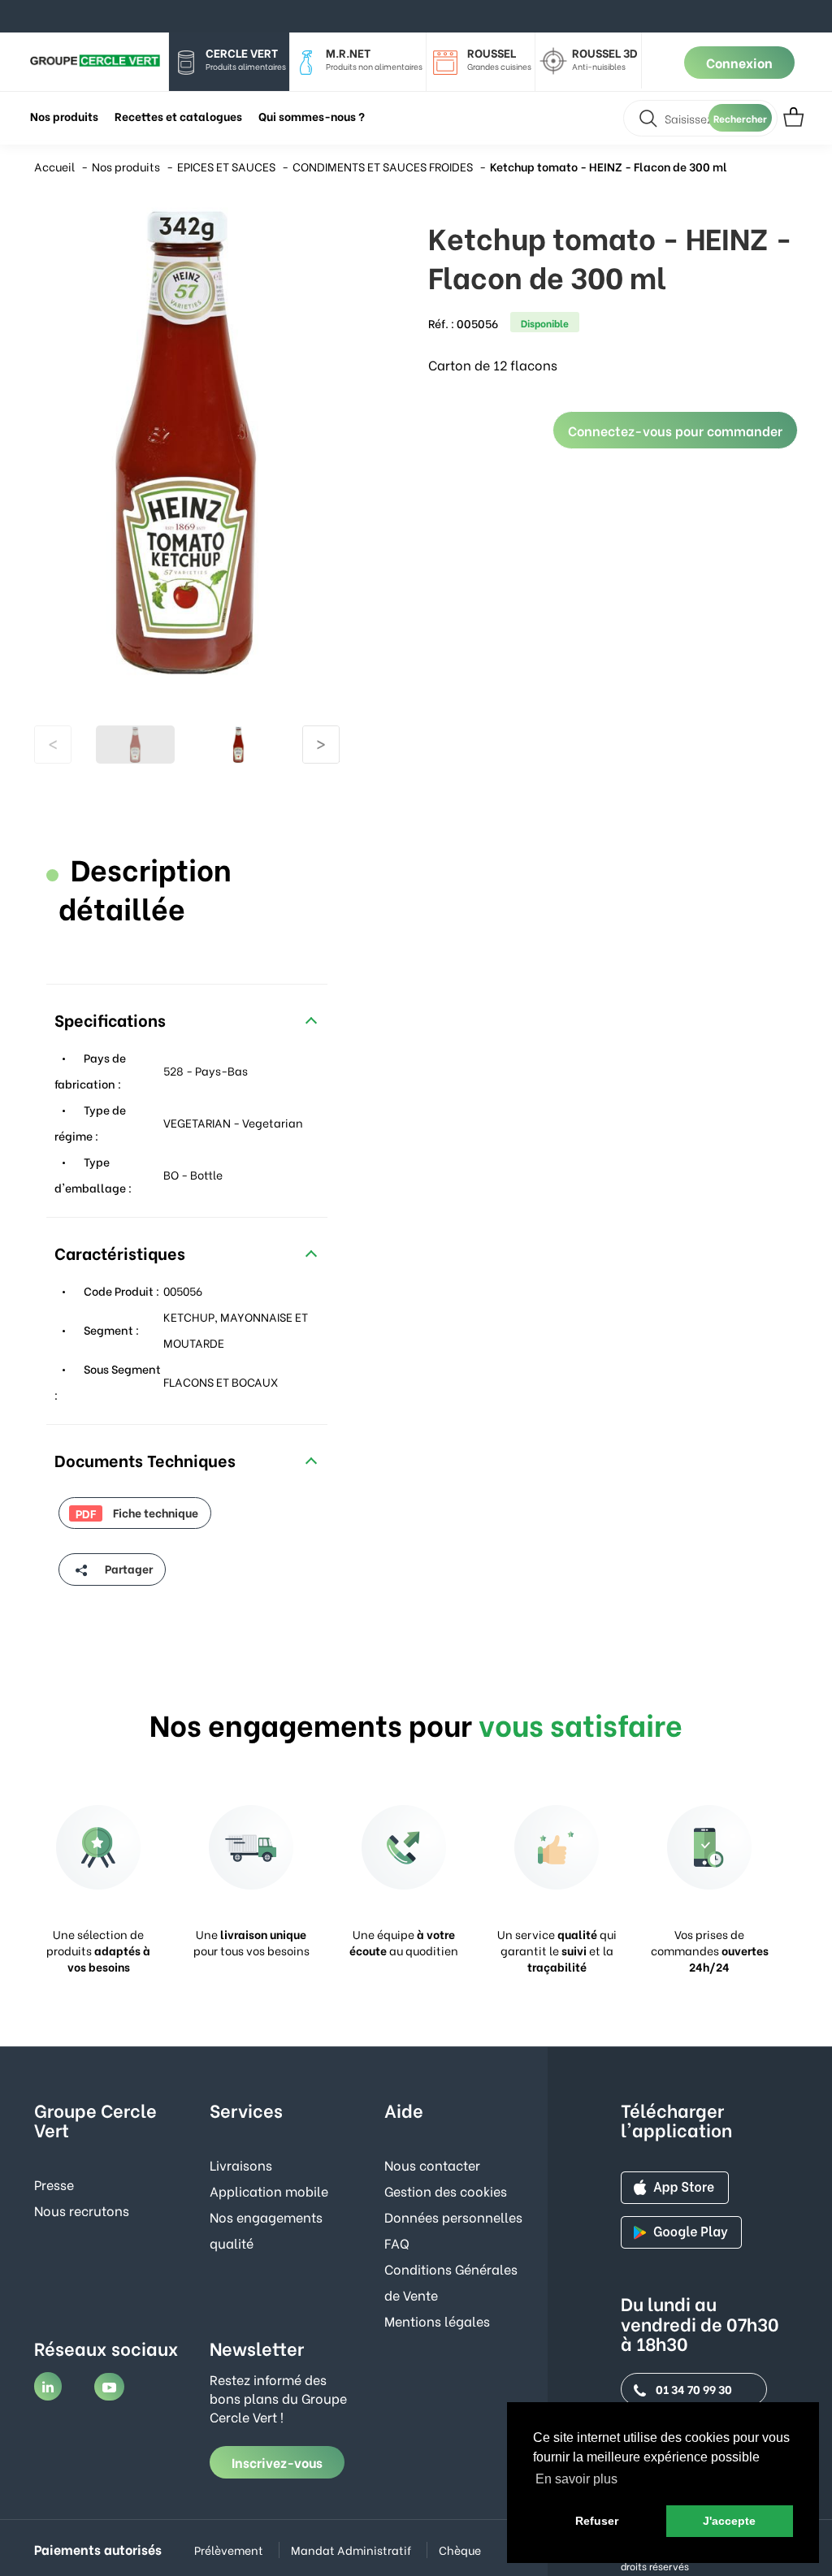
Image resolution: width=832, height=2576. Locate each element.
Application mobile (269, 2191)
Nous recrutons (82, 2210)
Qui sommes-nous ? (312, 116)
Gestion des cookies (446, 2191)
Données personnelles (453, 2217)
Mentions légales (437, 2321)
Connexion (739, 62)
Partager (128, 1568)
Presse (54, 2184)
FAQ (397, 2243)
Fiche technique (137, 1513)
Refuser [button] (597, 2521)
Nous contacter (432, 2165)
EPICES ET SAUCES (226, 166)
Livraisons (241, 2165)
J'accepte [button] (729, 2521)
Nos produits (126, 166)
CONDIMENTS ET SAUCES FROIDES (383, 166)
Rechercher (740, 118)
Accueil (54, 166)
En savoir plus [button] (576, 2479)
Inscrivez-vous (277, 2462)
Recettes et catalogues (178, 116)
